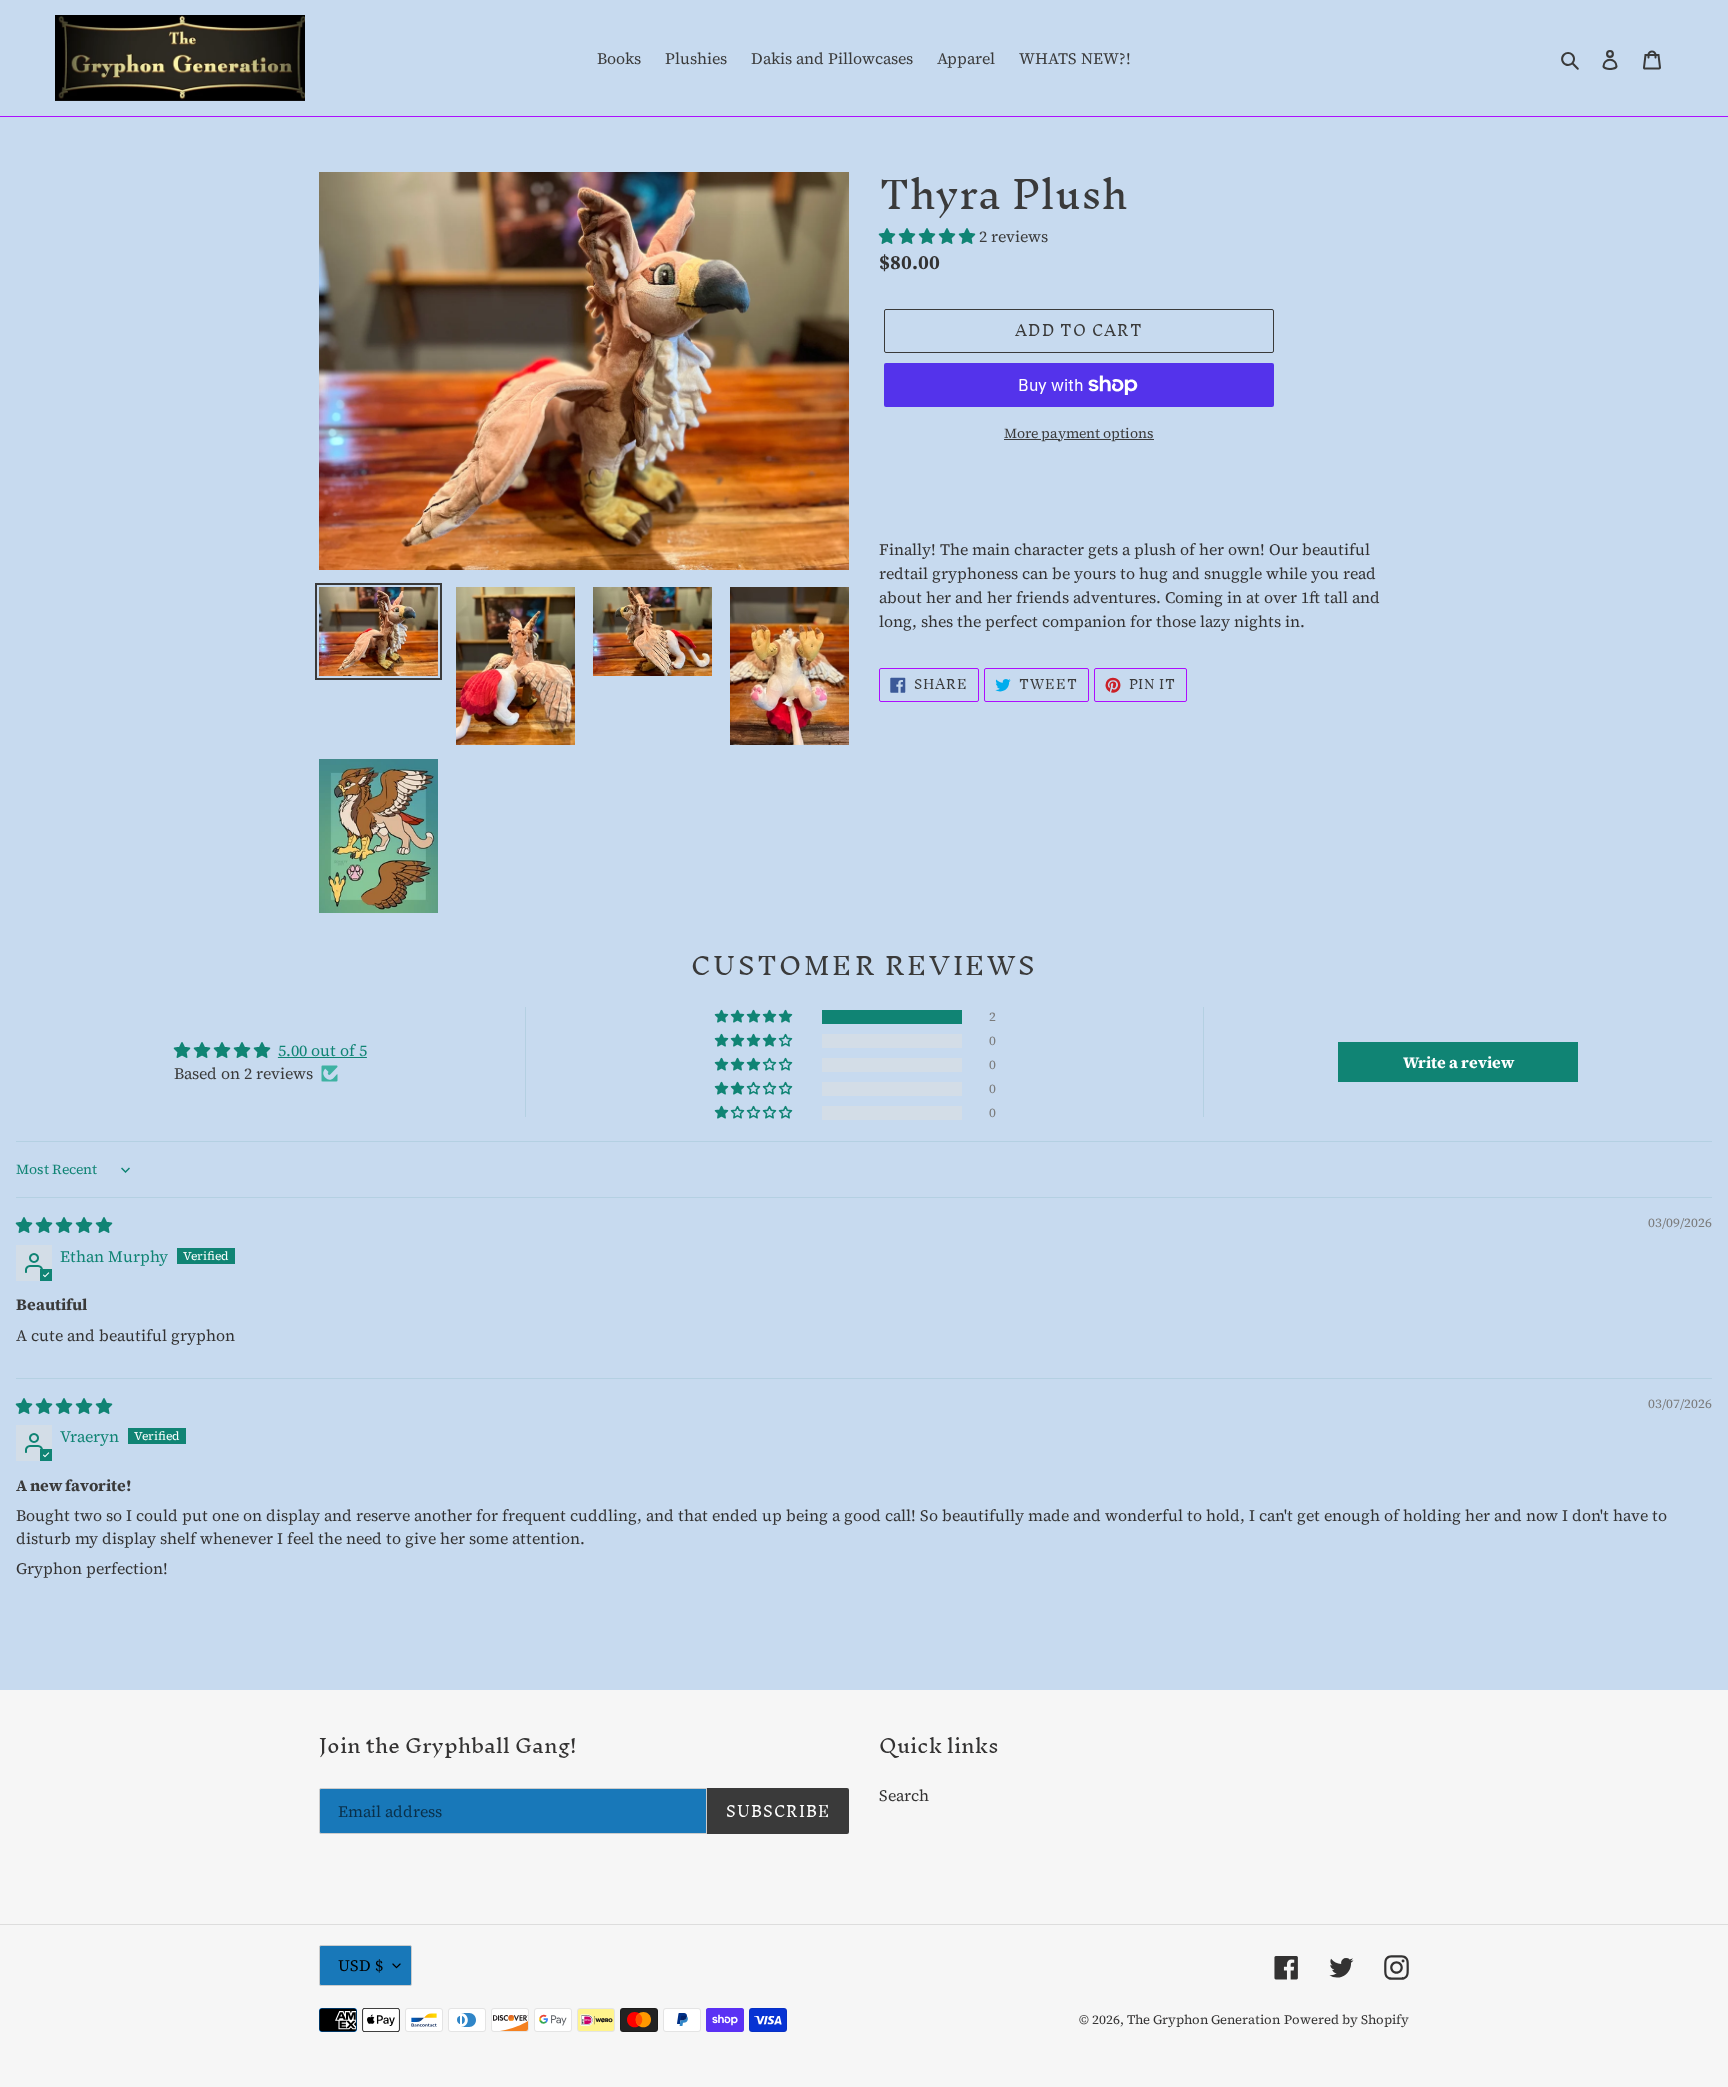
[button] (929, 236)
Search (904, 1795)
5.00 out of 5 (322, 1050)
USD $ (360, 1965)
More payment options (1079, 433)
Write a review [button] (1458, 1062)
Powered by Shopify (1346, 2019)
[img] (64, 1225)
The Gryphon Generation (1203, 2019)
